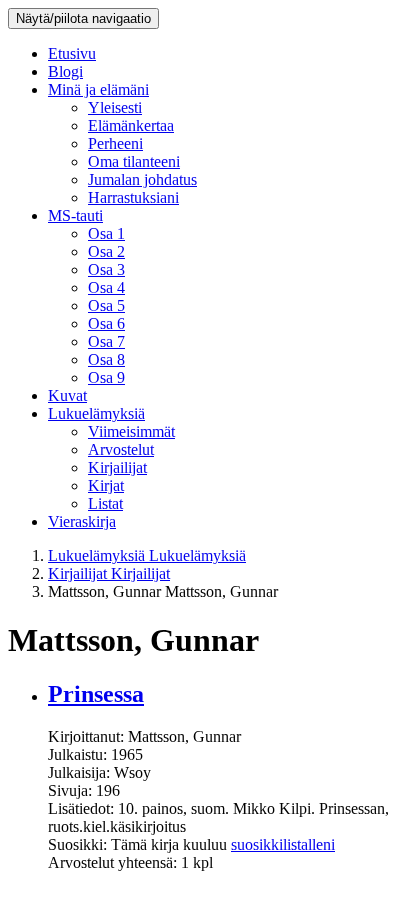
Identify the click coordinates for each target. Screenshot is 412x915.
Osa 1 (106, 233)
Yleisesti (115, 107)
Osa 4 (106, 287)
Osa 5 (106, 305)
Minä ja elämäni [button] (98, 89)
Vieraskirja (82, 521)
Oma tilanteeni (134, 161)
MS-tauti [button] (75, 215)
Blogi (65, 71)
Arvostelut (121, 449)
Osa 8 (106, 359)
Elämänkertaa (131, 125)
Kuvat (67, 395)
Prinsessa (96, 694)
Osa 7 (106, 341)
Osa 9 (106, 377)
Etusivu (72, 53)
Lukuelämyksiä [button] (96, 413)
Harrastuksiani (133, 197)
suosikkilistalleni (283, 844)
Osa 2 (106, 251)
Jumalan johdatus (142, 179)
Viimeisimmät (131, 431)
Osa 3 (106, 269)
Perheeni (115, 143)
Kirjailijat (117, 467)
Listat (105, 503)
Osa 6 (106, 323)
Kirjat (106, 485)
